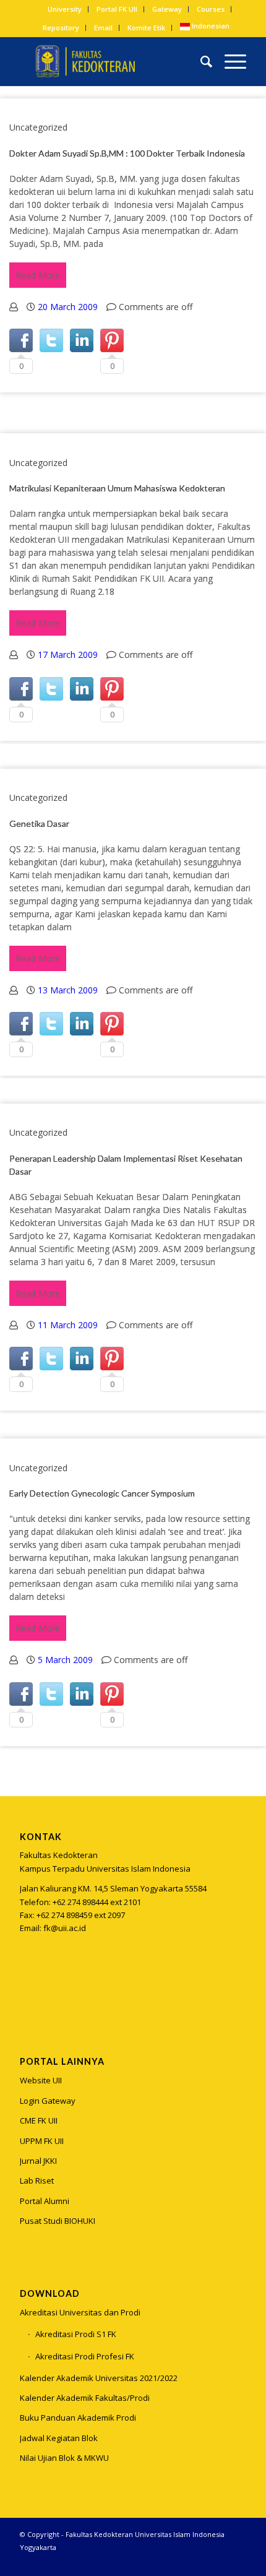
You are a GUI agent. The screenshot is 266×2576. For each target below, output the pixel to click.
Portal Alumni (45, 2201)
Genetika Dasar (39, 823)
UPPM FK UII (42, 2141)
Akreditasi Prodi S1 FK (76, 2334)
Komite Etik (146, 28)
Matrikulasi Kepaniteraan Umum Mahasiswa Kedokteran (117, 488)
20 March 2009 (68, 307)
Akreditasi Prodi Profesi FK (85, 2356)
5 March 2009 (65, 1660)
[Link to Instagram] (29, 1990)
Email (103, 28)
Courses (211, 9)
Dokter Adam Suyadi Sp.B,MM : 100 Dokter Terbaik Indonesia (127, 153)
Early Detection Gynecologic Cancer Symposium (102, 1493)
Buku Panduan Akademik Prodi (78, 2418)
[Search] (200, 61)
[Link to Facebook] (218, 2561)
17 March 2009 (68, 655)
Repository (61, 28)
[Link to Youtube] (237, 2561)
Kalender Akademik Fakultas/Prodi (85, 2398)
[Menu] (229, 61)
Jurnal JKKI (38, 2161)
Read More (38, 275)
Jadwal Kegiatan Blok (59, 2438)
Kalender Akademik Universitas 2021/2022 (99, 2378)
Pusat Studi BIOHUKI (58, 2221)
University (65, 9)
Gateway (167, 9)
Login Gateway (48, 2101)
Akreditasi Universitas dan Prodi (80, 2312)
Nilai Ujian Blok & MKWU (64, 2458)
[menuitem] (65, 9)
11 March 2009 (68, 1325)
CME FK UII (39, 2120)
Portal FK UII (117, 9)
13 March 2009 (68, 990)
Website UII (41, 2080)
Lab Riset (37, 2181)
